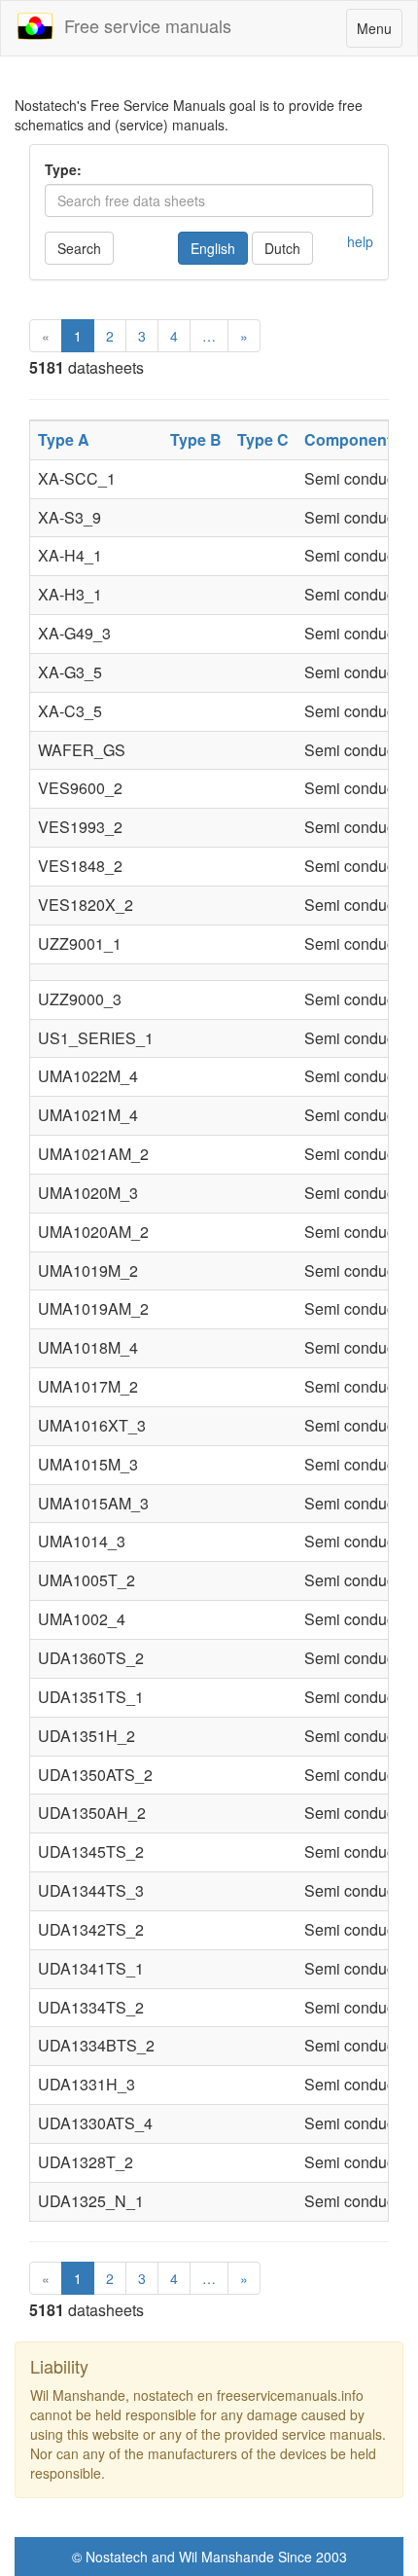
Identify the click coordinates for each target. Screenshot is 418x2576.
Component (348, 439)
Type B (196, 439)
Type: (63, 169)
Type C (263, 439)
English (213, 248)
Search (79, 248)
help (360, 241)
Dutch (282, 248)
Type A (64, 439)
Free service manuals (143, 25)
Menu (379, 33)
